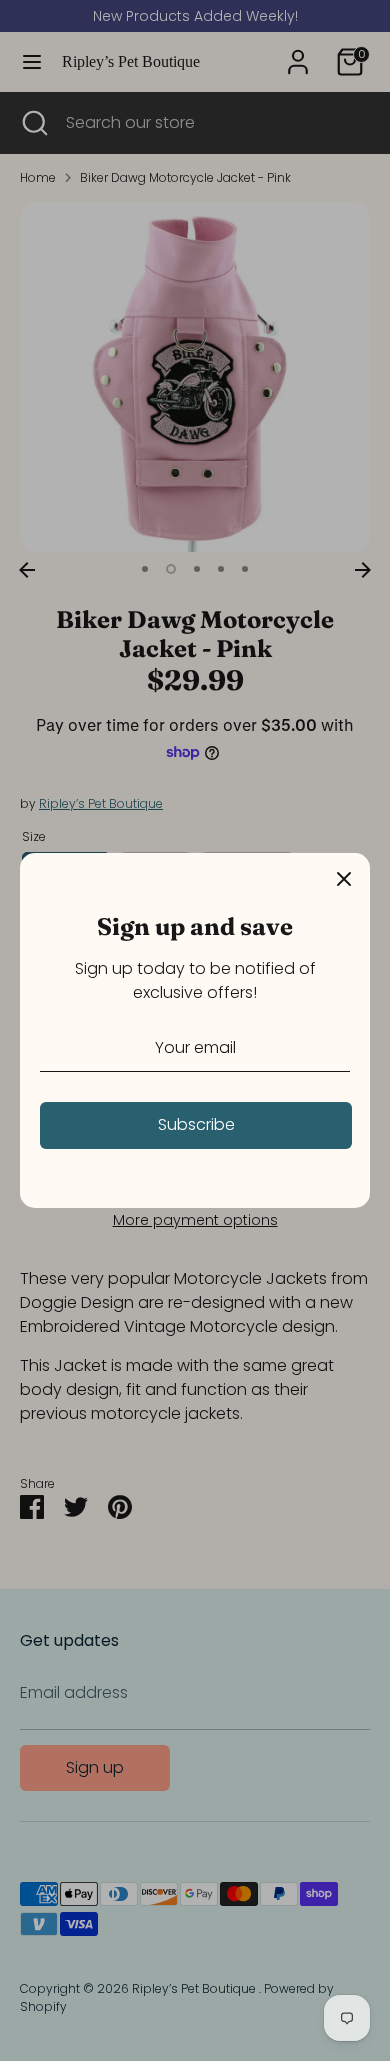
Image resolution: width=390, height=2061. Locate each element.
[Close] (344, 879)
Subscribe (196, 1124)
